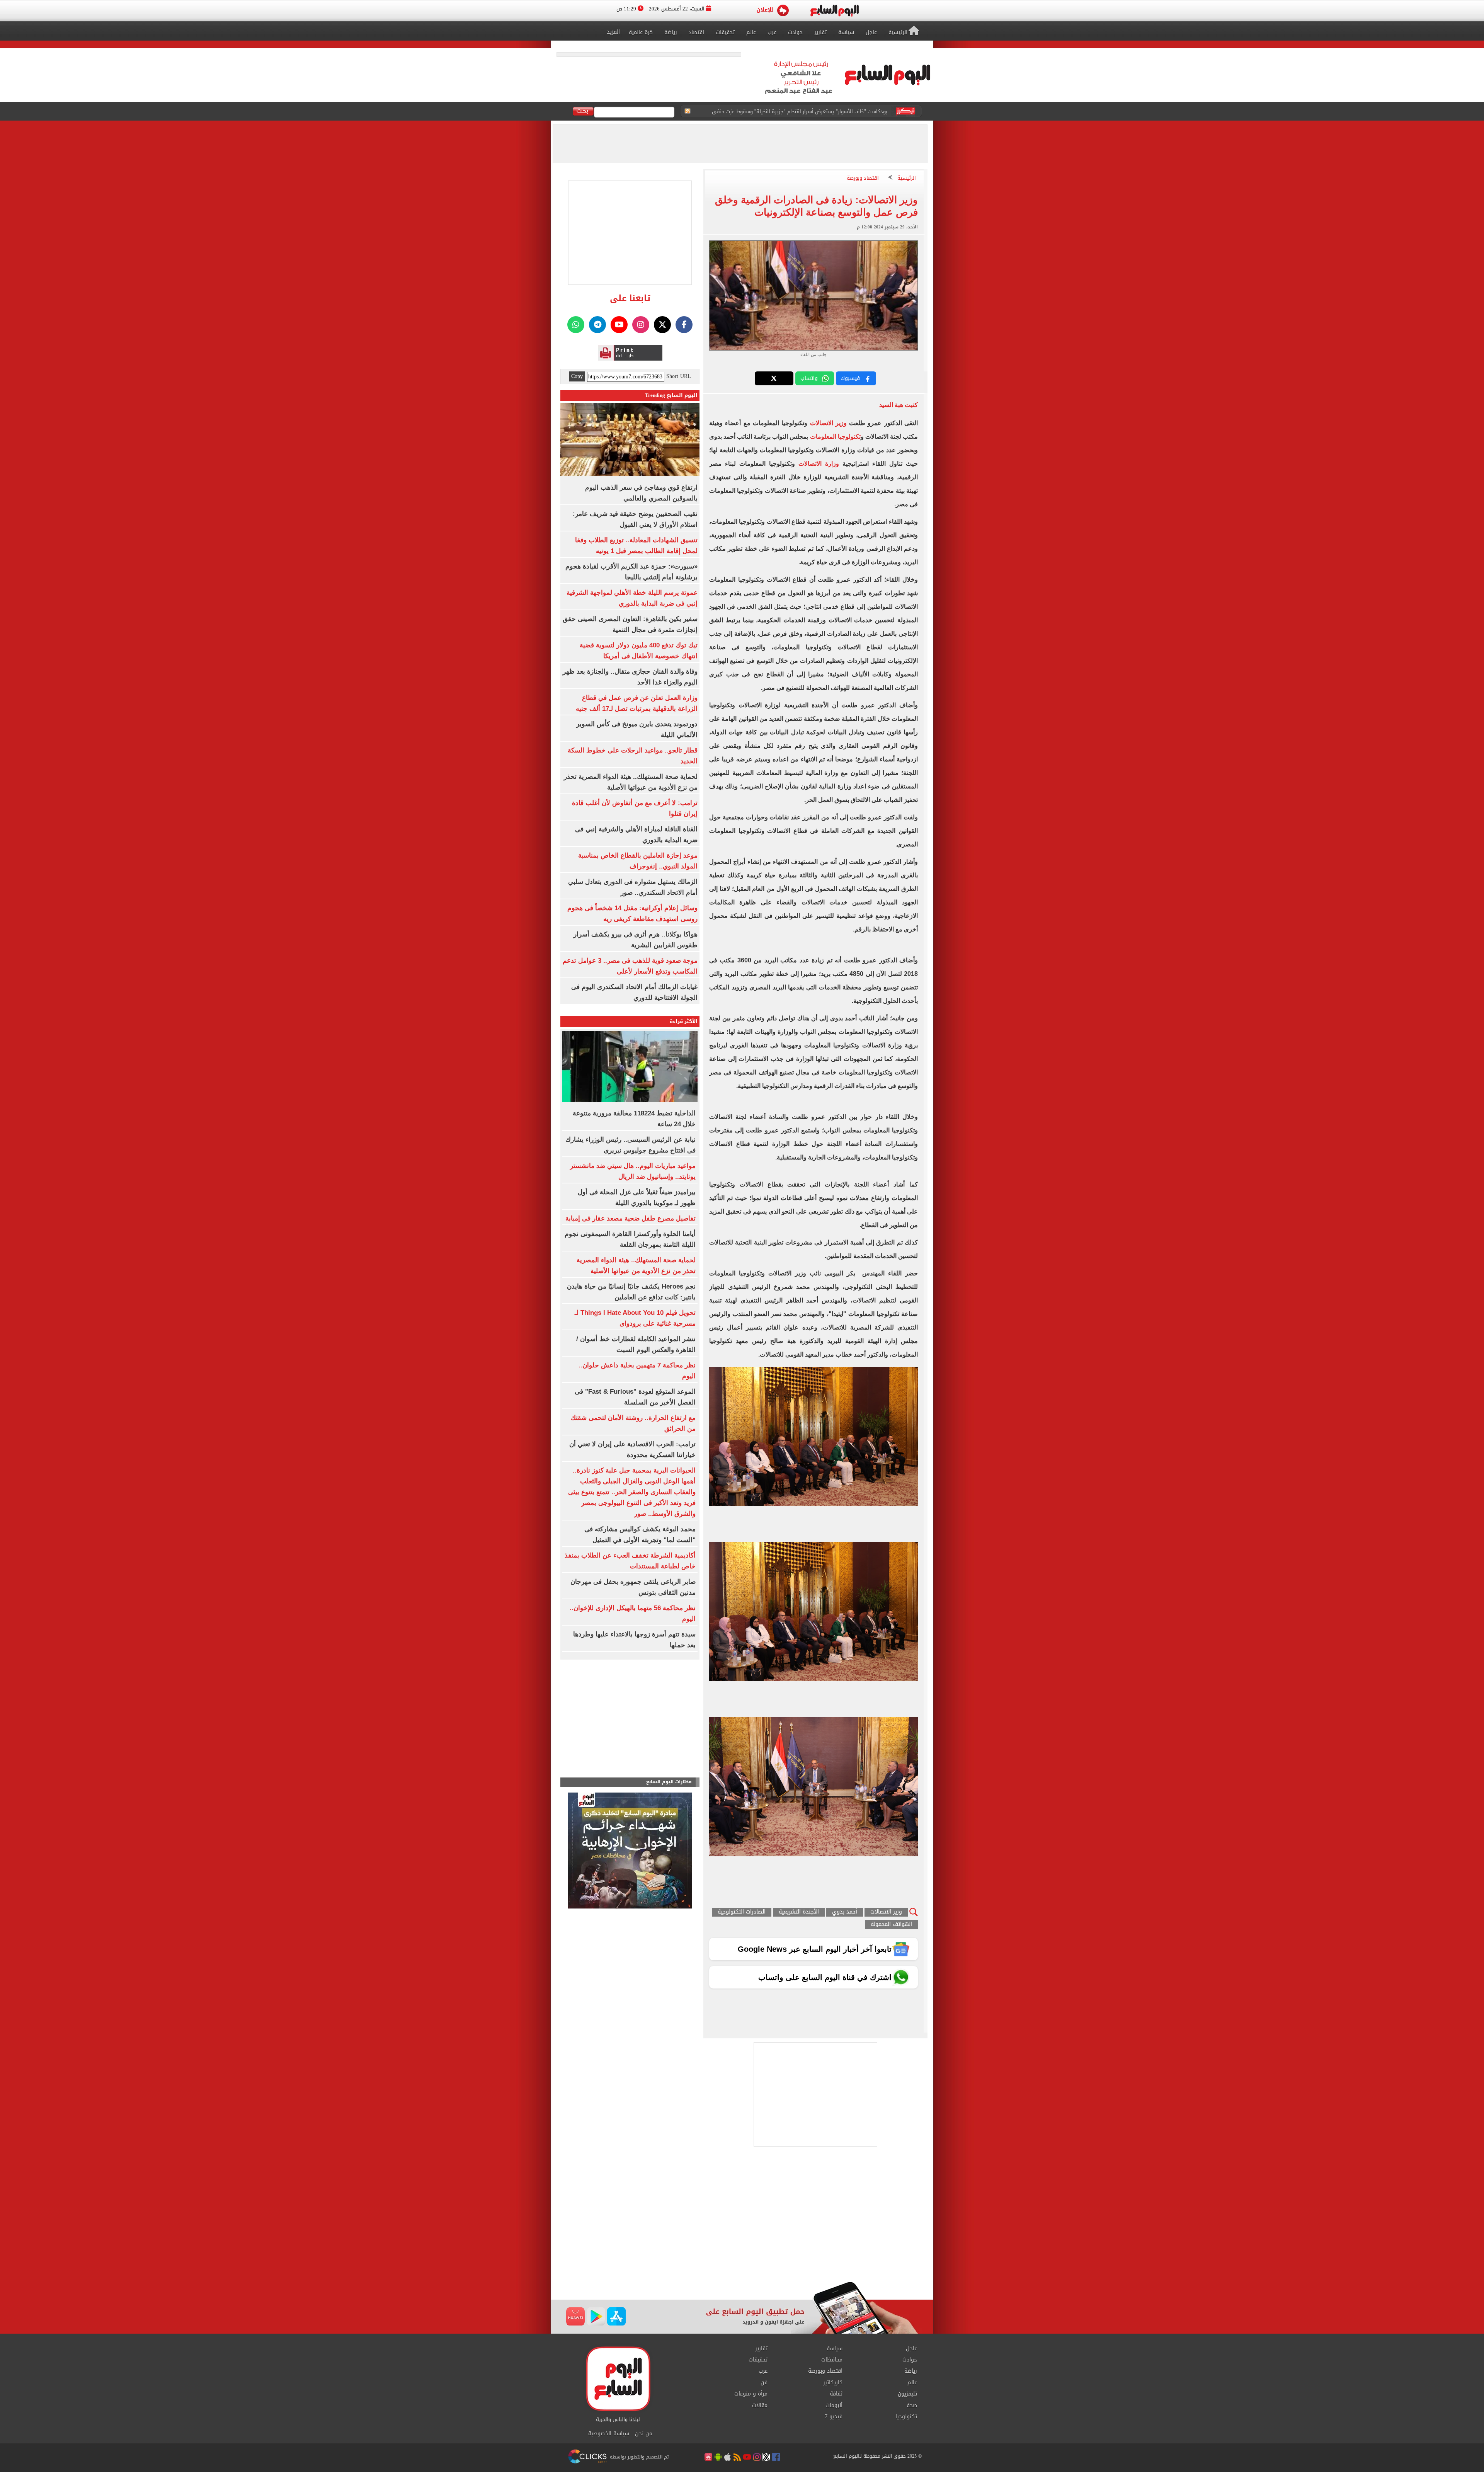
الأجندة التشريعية (799, 1912)
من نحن (644, 2434)
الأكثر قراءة (684, 1021)
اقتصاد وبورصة (863, 178)
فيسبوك (850, 378)
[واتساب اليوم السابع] (576, 325)
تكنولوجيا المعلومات (835, 437)
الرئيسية (907, 178)
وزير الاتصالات (827, 423)
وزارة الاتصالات (819, 464)
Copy (577, 376)
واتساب (809, 378)
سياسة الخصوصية (609, 2434)
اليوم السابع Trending (671, 395)
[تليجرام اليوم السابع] (597, 325)
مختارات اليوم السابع (669, 1782)
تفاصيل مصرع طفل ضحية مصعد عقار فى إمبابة (631, 1218)
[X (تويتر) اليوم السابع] (662, 325)
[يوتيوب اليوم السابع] (619, 325)
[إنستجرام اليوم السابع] (641, 325)
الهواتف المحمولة (891, 1925)
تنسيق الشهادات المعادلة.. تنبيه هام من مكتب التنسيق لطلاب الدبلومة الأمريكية (798, 112)
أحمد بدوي (845, 1912)
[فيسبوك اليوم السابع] (684, 325)
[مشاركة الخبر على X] (774, 378)
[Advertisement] (742, 2220)
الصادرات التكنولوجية (742, 1912)
